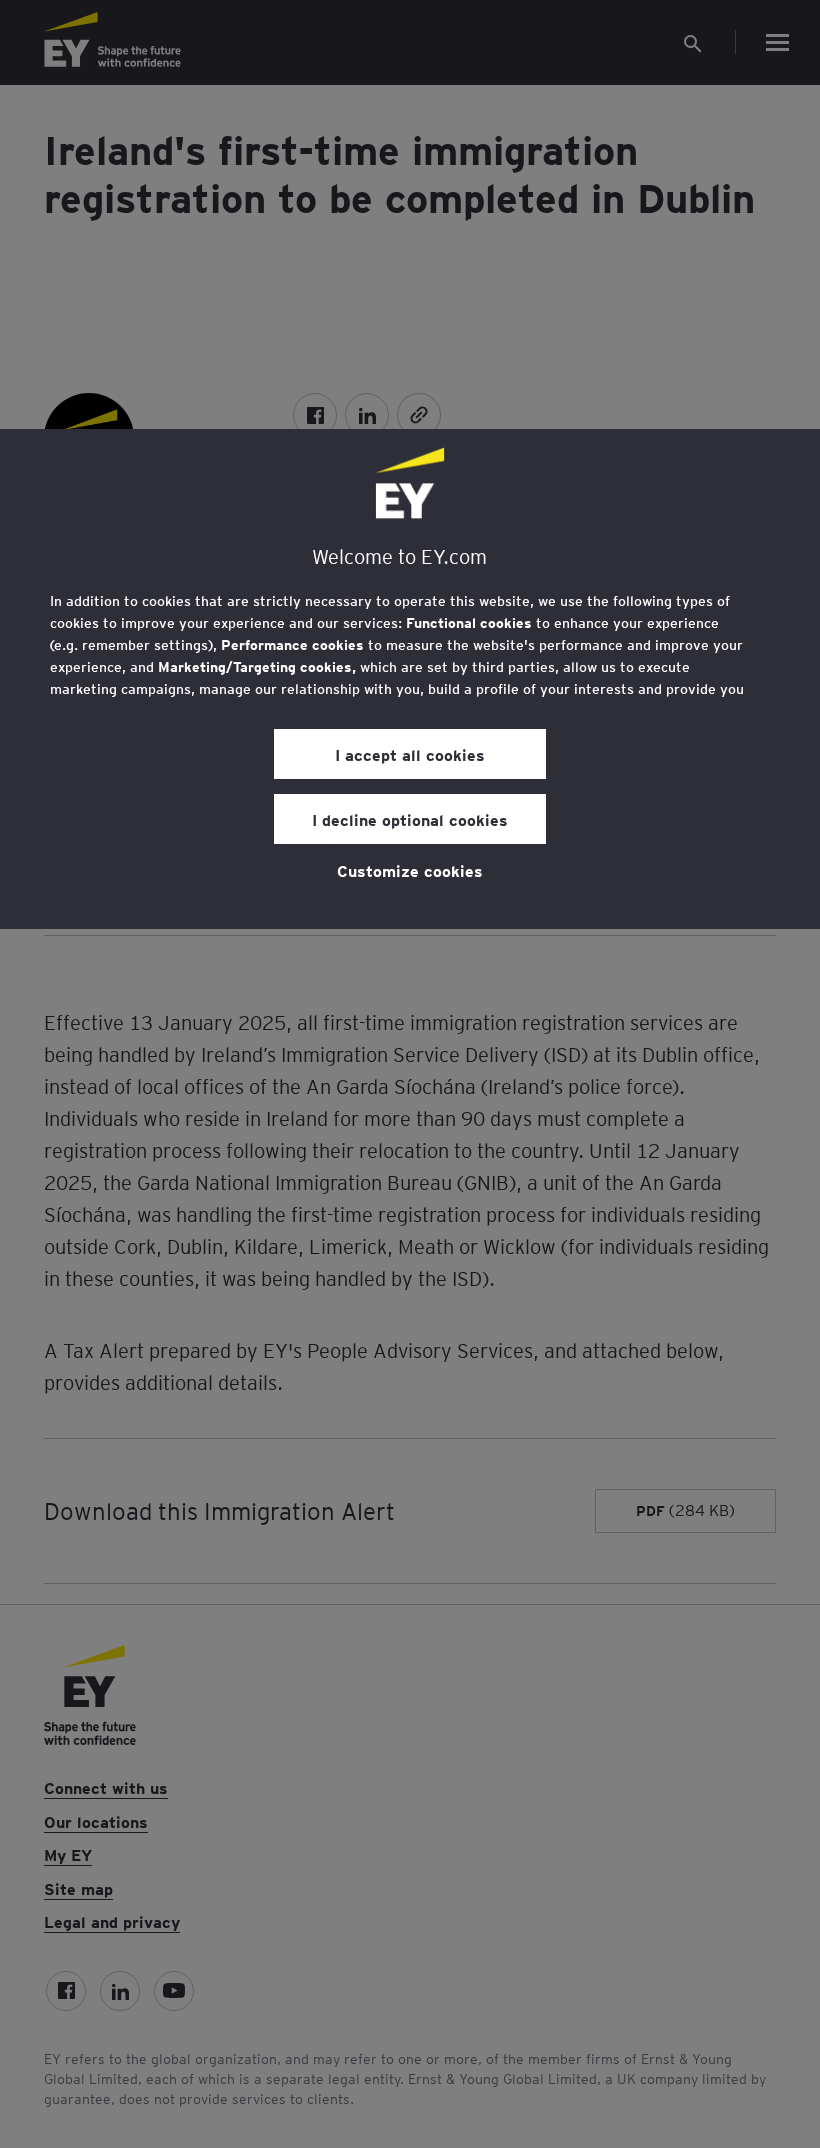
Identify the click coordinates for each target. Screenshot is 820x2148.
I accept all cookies (410, 754)
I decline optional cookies (410, 819)
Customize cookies (410, 870)
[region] (410, 679)
